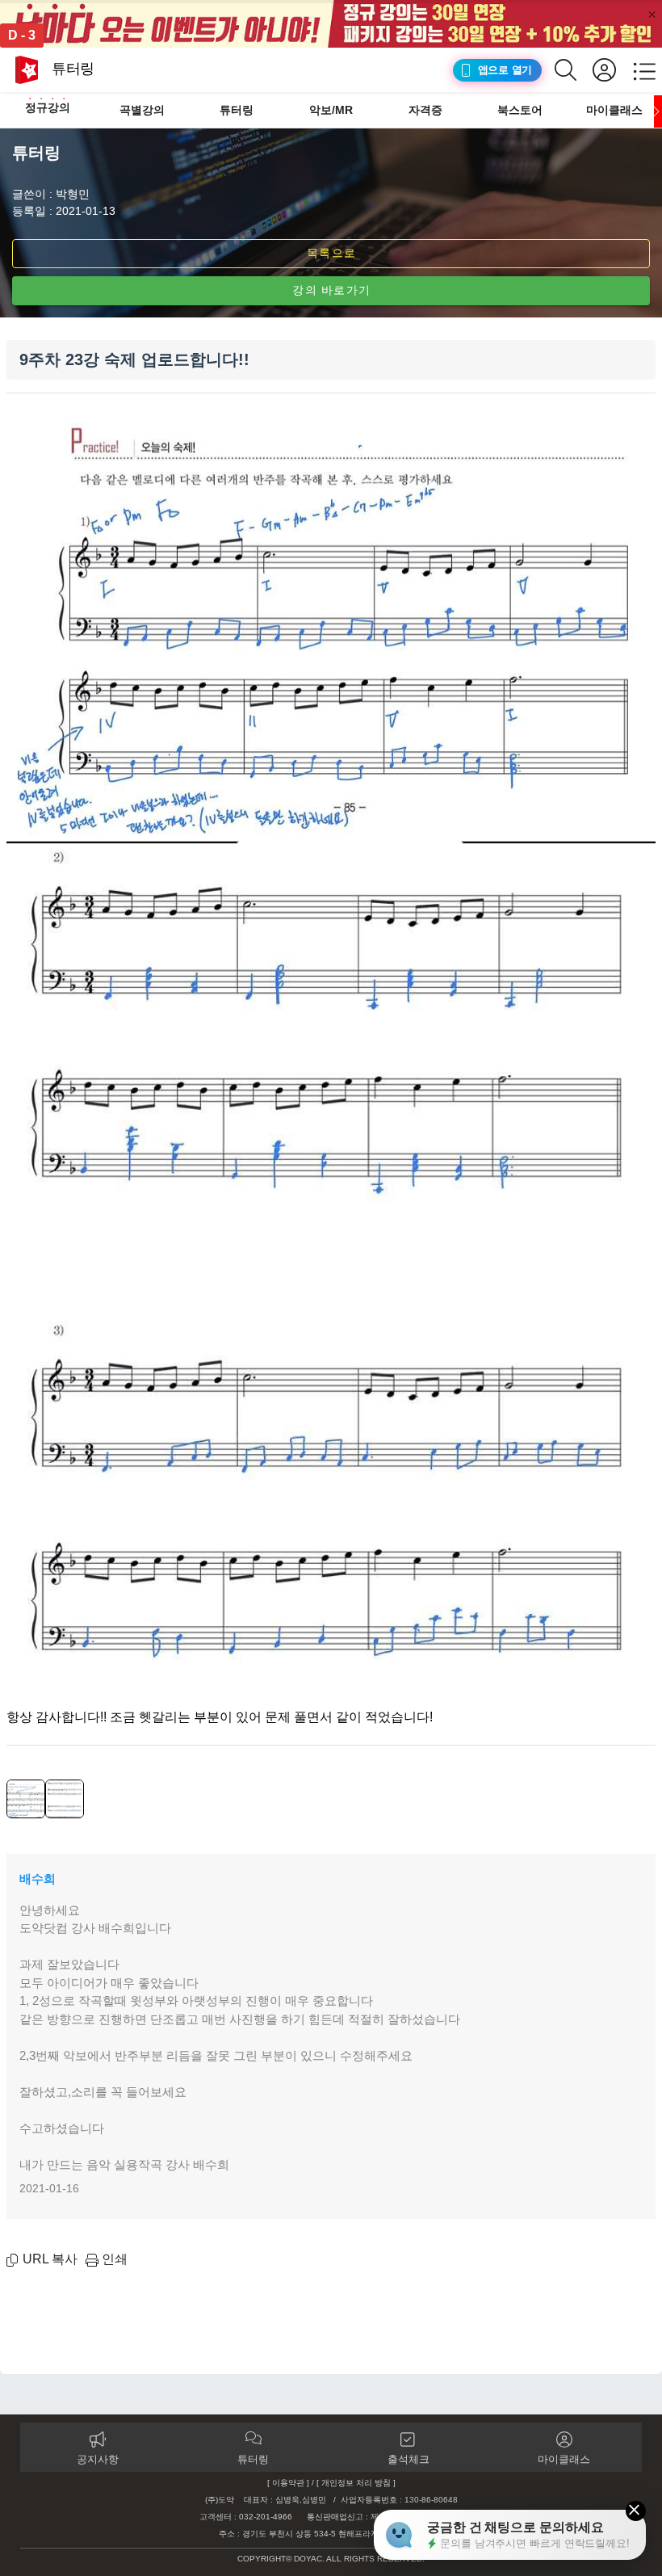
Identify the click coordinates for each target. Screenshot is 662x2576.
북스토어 (520, 110)
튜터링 (237, 110)
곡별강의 (142, 110)
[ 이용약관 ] (288, 2483)
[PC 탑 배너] (331, 24)
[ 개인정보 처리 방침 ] (356, 2483)
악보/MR (331, 110)
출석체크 (409, 2459)
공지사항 (98, 2459)
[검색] (574, 70)
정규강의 (48, 107)
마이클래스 (614, 110)
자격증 (425, 110)
